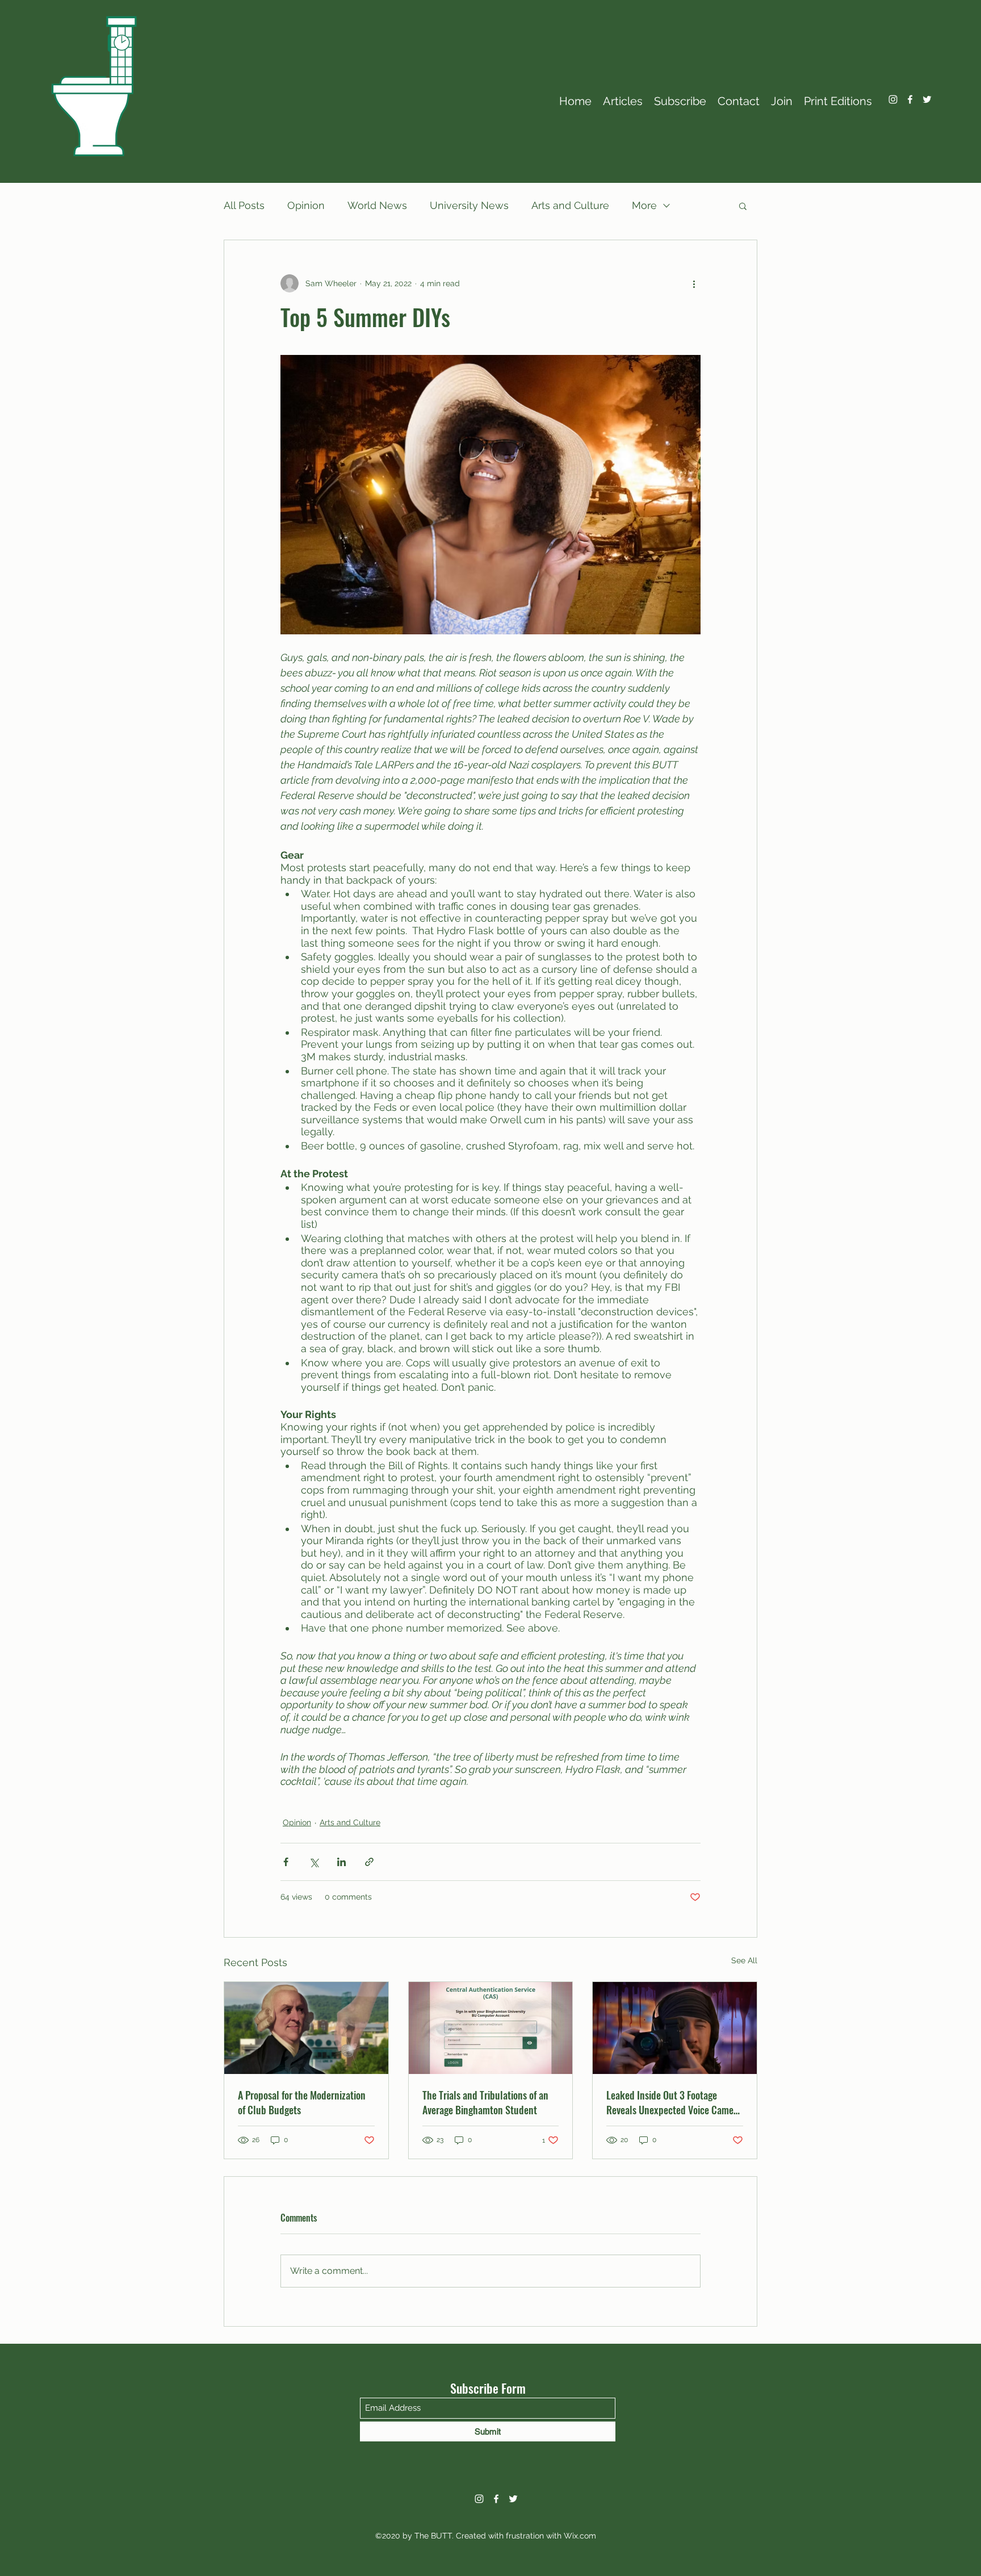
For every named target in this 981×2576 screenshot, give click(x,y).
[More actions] (694, 283)
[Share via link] (369, 1862)
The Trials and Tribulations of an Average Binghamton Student (485, 2102)
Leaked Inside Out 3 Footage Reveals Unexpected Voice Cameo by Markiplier (672, 2102)
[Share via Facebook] (286, 1862)
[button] (743, 206)
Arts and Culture (570, 205)
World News (377, 205)
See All (744, 1960)
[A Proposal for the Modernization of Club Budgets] (306, 2028)
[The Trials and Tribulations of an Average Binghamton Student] (491, 2028)
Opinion (306, 205)
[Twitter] (927, 99)
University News (469, 205)
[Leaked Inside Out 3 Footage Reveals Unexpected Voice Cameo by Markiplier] (675, 2028)
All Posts (244, 205)
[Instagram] (893, 99)
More (644, 205)
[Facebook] (910, 99)
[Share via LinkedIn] (341, 1862)
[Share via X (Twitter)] (314, 1862)
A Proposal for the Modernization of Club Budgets (302, 2102)
